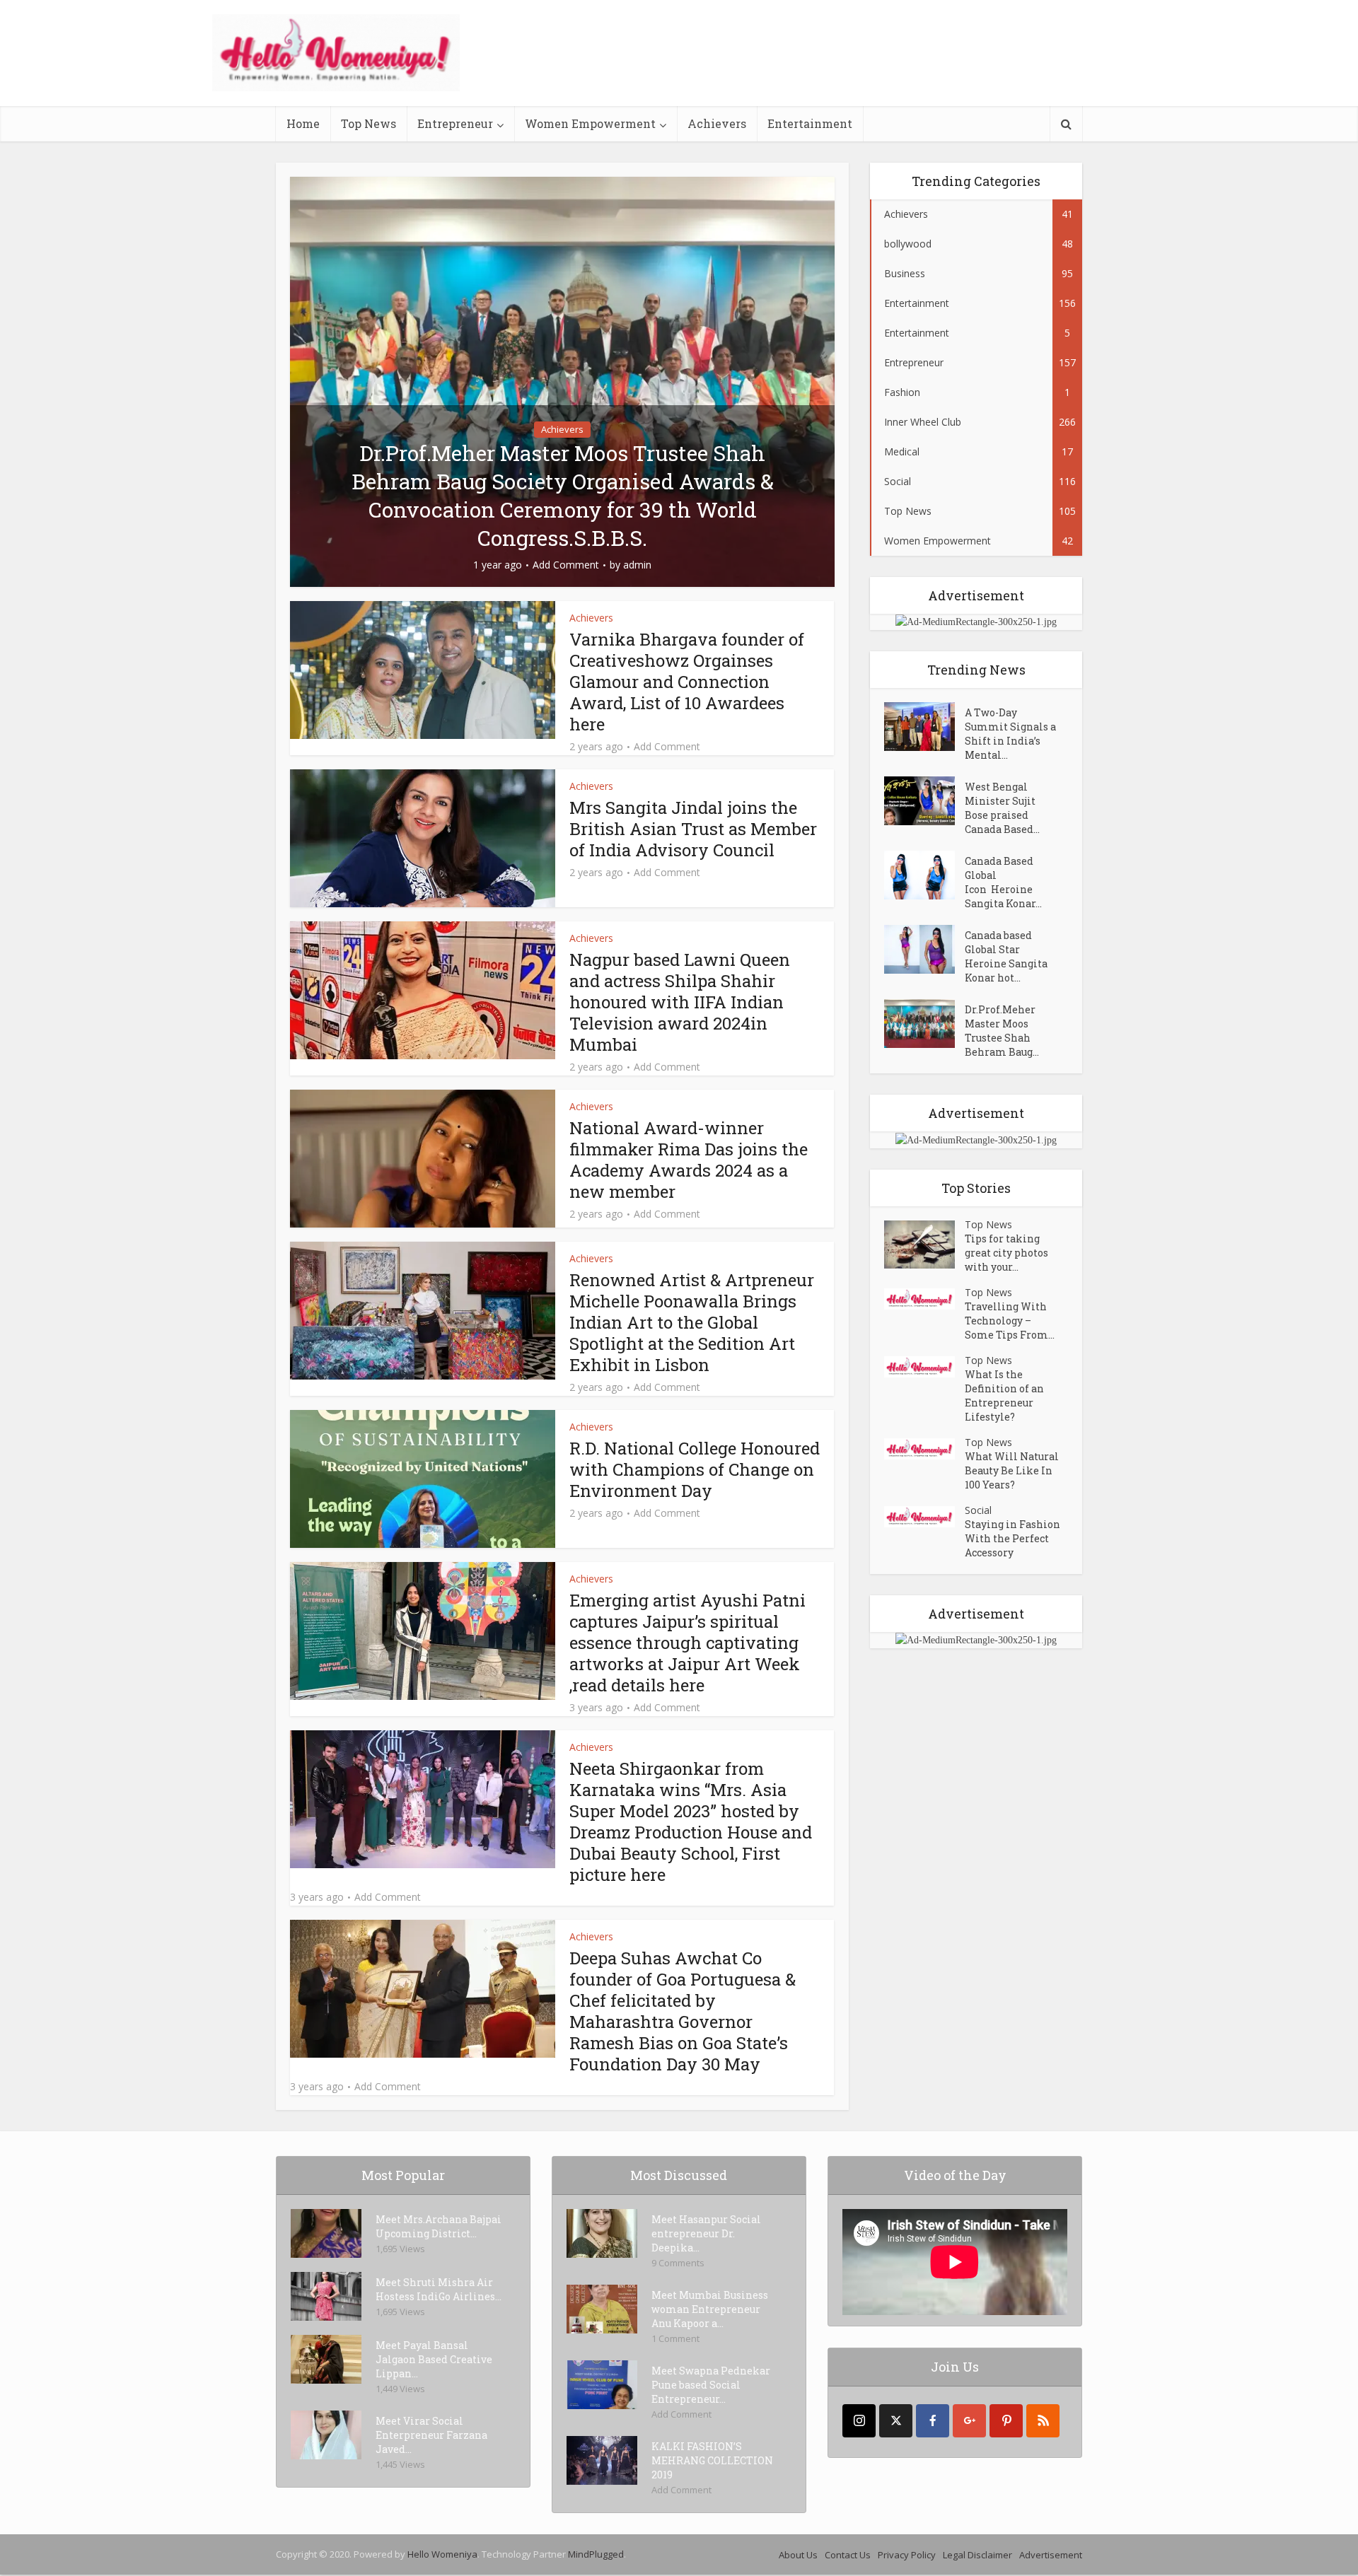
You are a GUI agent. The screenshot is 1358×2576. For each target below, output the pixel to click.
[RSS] (1043, 2421)
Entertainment (810, 123)
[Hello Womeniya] (336, 53)
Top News (368, 123)
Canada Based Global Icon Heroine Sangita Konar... (1003, 882)
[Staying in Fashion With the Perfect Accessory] (924, 1517)
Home (303, 123)
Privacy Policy (907, 2555)
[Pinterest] (1006, 2421)
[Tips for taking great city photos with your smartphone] (924, 1245)
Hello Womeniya (442, 2554)
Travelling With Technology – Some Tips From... (1010, 1321)
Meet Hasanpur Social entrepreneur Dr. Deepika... (706, 2233)
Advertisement (1051, 2555)
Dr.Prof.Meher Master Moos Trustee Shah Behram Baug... (1002, 1031)
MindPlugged (596, 2554)
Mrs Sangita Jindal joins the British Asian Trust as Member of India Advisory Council (693, 829)
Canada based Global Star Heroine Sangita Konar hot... (1006, 956)
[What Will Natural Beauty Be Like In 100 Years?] (924, 1449)
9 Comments (678, 2263)
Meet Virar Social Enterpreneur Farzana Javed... (431, 2435)
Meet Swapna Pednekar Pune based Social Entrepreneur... (711, 2385)
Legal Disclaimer (977, 2555)
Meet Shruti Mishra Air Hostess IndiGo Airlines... (439, 2289)
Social (978, 1510)
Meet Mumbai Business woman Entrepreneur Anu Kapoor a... (710, 2309)
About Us (798, 2555)
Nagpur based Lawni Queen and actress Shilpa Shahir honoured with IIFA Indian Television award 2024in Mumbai (680, 1002)
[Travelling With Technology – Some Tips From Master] (924, 1299)
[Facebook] (933, 2421)
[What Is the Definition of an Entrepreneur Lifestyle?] (924, 1367)
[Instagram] (859, 2421)
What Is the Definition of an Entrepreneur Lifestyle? (1004, 1395)
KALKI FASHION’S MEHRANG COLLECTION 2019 (712, 2460)
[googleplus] (969, 2421)
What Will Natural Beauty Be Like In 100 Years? (1012, 1470)
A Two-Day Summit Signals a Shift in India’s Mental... (1010, 734)
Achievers (717, 123)
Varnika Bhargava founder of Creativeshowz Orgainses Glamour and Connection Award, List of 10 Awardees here (687, 682)
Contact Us (848, 2555)
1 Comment (675, 2338)
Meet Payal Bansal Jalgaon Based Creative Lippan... (434, 2359)
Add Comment (566, 565)
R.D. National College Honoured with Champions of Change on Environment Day (695, 1469)
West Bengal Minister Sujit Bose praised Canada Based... (1002, 808)
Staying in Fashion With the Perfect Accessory (1012, 1538)
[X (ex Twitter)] (896, 2421)
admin (637, 565)
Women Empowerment (590, 123)
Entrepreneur (455, 123)
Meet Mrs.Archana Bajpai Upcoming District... (439, 2226)
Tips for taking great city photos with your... (1006, 1253)
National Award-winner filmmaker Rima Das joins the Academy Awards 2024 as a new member (689, 1160)
